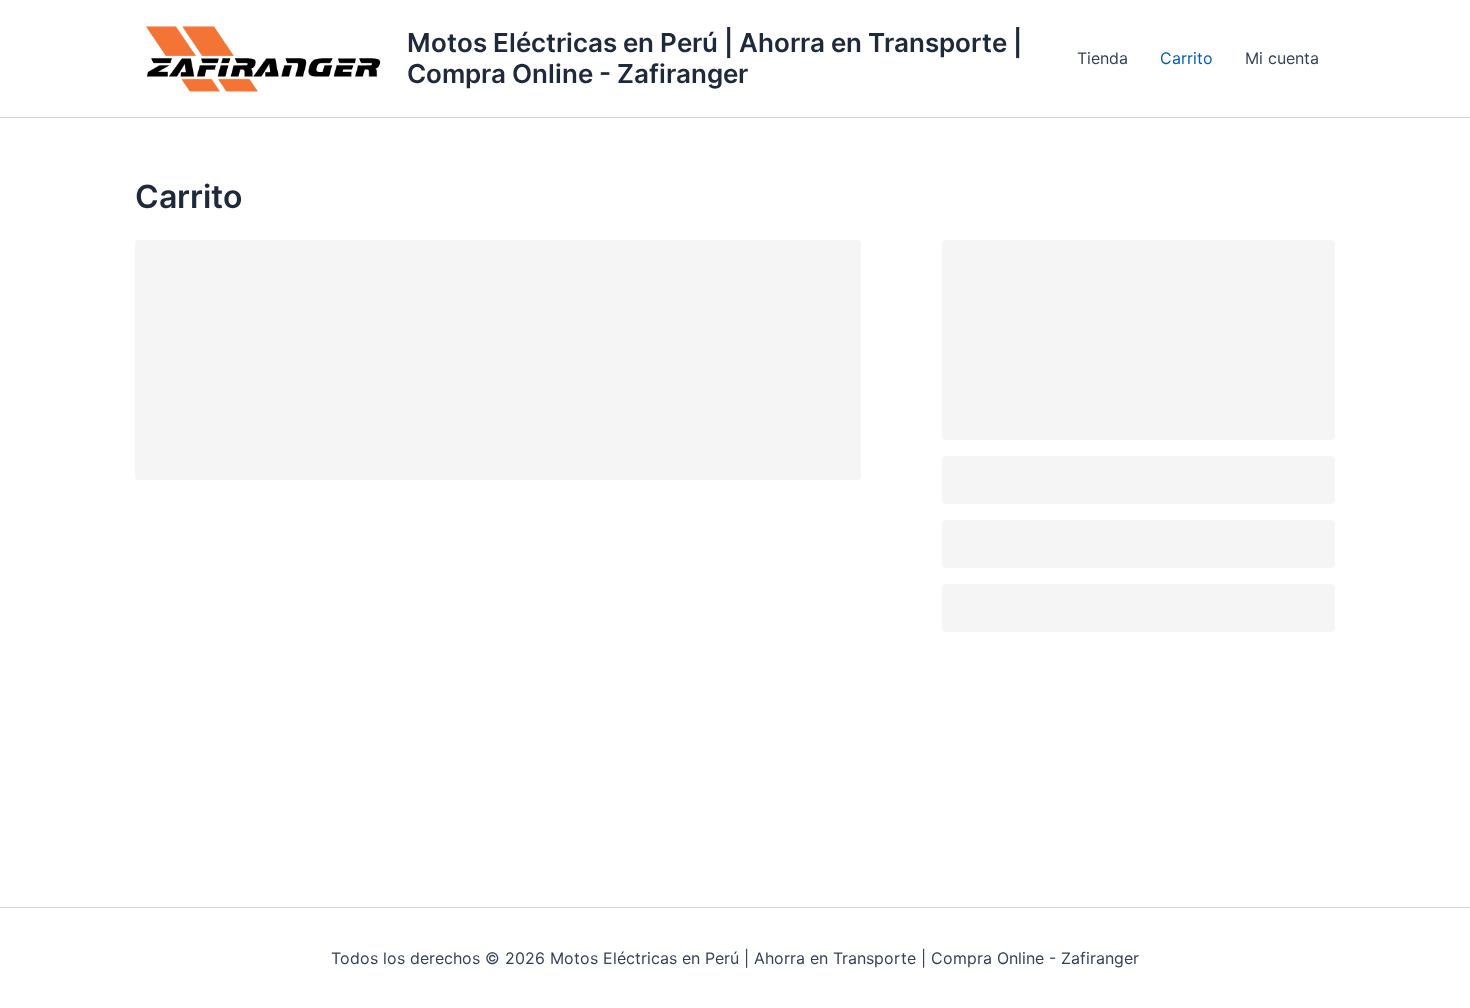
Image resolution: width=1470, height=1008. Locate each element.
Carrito (1186, 58)
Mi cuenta (1282, 58)
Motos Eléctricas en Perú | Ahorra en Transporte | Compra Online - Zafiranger (714, 58)
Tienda (1102, 58)
